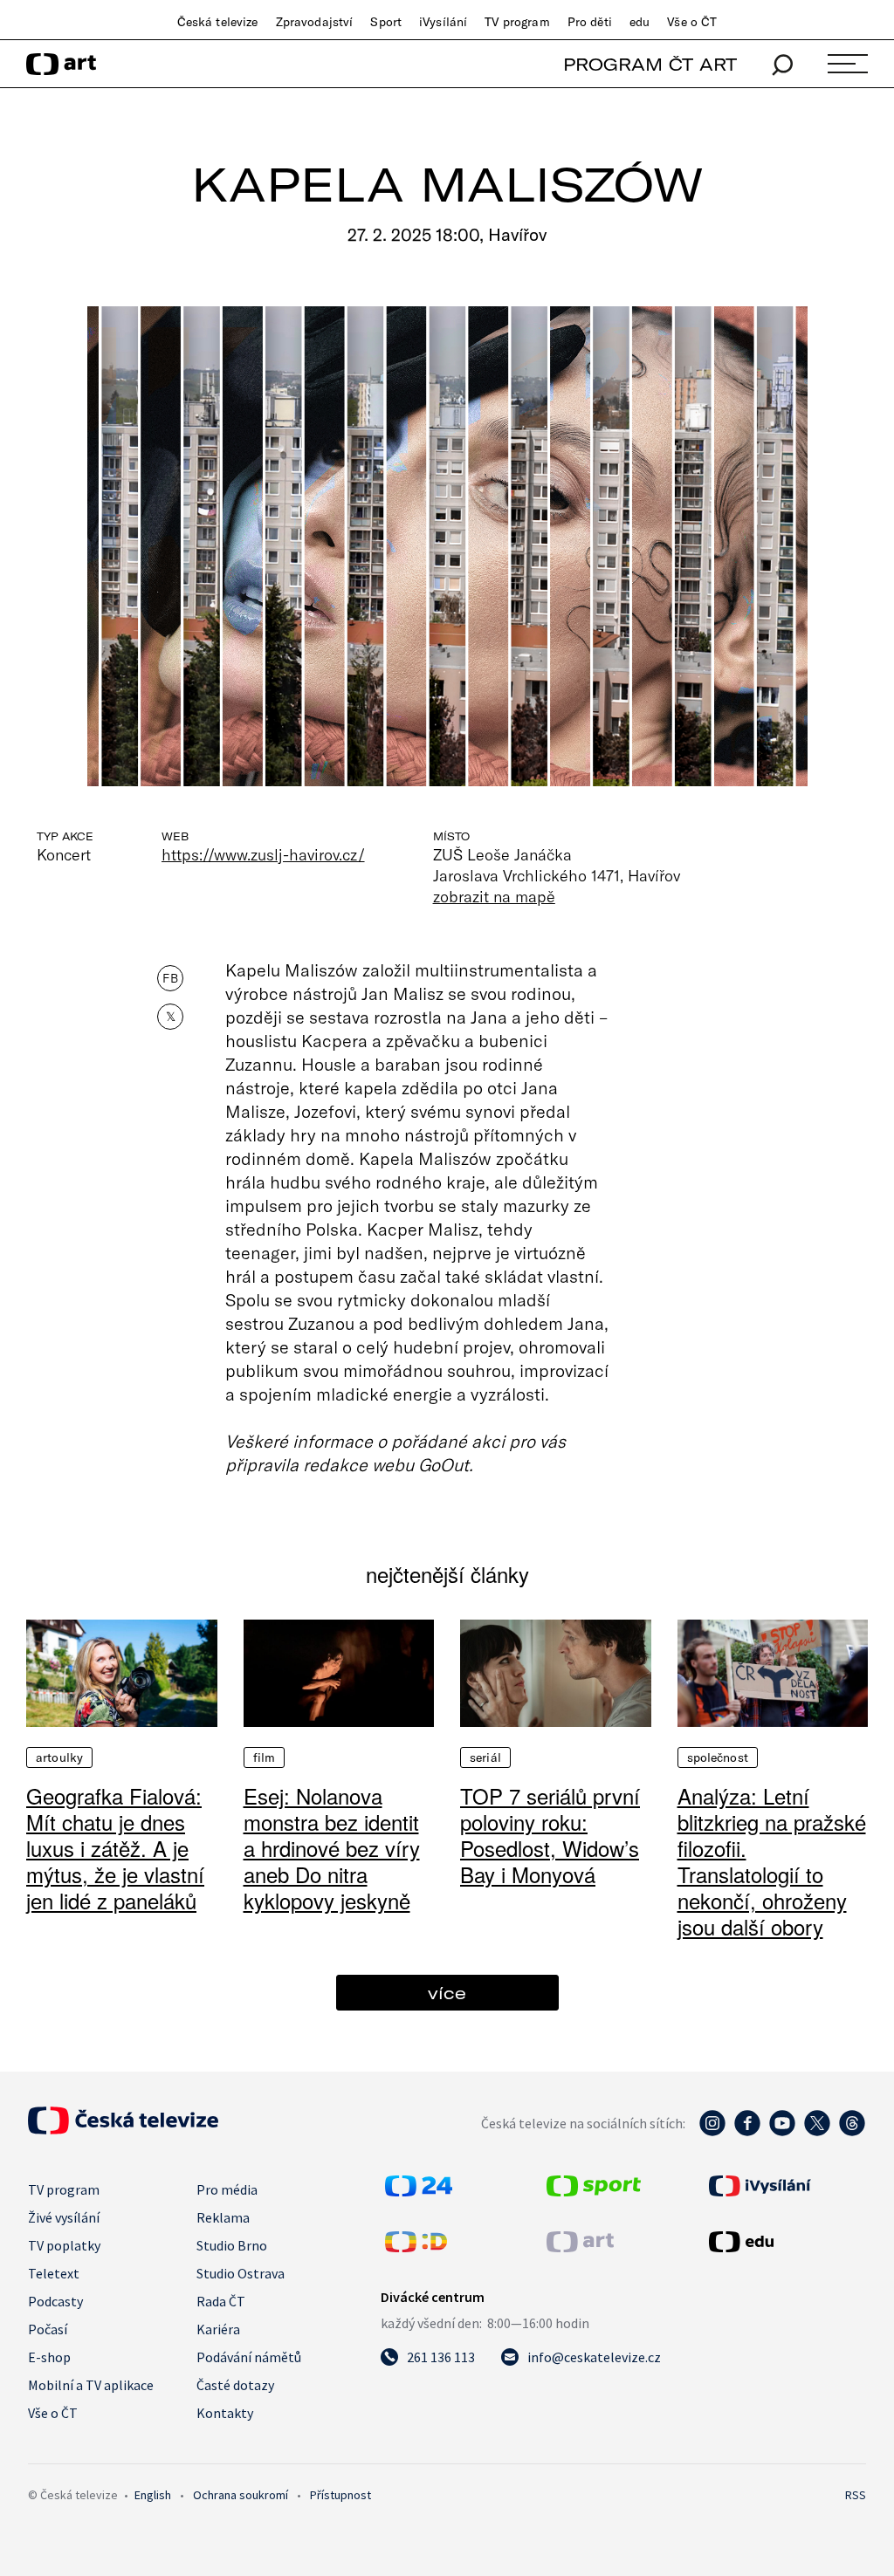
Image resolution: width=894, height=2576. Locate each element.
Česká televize (218, 22)
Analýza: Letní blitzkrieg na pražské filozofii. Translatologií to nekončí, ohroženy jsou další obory (772, 1861)
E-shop (49, 2357)
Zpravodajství (315, 22)
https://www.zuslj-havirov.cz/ (263, 854)
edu (640, 22)
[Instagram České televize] (712, 2132)
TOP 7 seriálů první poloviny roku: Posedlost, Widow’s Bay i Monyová (550, 1835)
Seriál (485, 1757)
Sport (386, 22)
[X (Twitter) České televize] (817, 2132)
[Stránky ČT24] (419, 2191)
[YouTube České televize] (782, 2132)
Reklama (223, 2217)
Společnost (718, 1757)
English (153, 2495)
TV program (517, 22)
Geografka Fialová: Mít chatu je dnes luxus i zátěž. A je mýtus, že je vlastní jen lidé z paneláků (115, 1848)
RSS (856, 2495)
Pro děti (590, 22)
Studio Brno (232, 2245)
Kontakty (225, 2413)
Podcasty (55, 2301)
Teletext (54, 2273)
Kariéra (218, 2329)
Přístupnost (340, 2495)
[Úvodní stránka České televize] (123, 2129)
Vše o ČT (692, 22)
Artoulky (59, 1757)
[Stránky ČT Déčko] (416, 2247)
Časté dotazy (235, 2385)
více (447, 1993)
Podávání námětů (249, 2357)
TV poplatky (64, 2245)
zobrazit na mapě (494, 896)
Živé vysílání (64, 2217)
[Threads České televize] (852, 2132)
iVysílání (443, 22)
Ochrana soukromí (241, 2495)
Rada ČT (221, 2301)
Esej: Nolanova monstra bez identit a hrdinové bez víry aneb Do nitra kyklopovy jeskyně (332, 1848)
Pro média (227, 2189)
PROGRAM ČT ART (650, 64)
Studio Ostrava (241, 2273)
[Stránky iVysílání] (785, 2186)
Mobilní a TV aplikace (91, 2385)
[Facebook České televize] (747, 2132)
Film (265, 1757)
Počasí (48, 2329)
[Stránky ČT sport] (594, 2191)
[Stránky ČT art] (580, 2247)
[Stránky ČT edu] (785, 2242)
